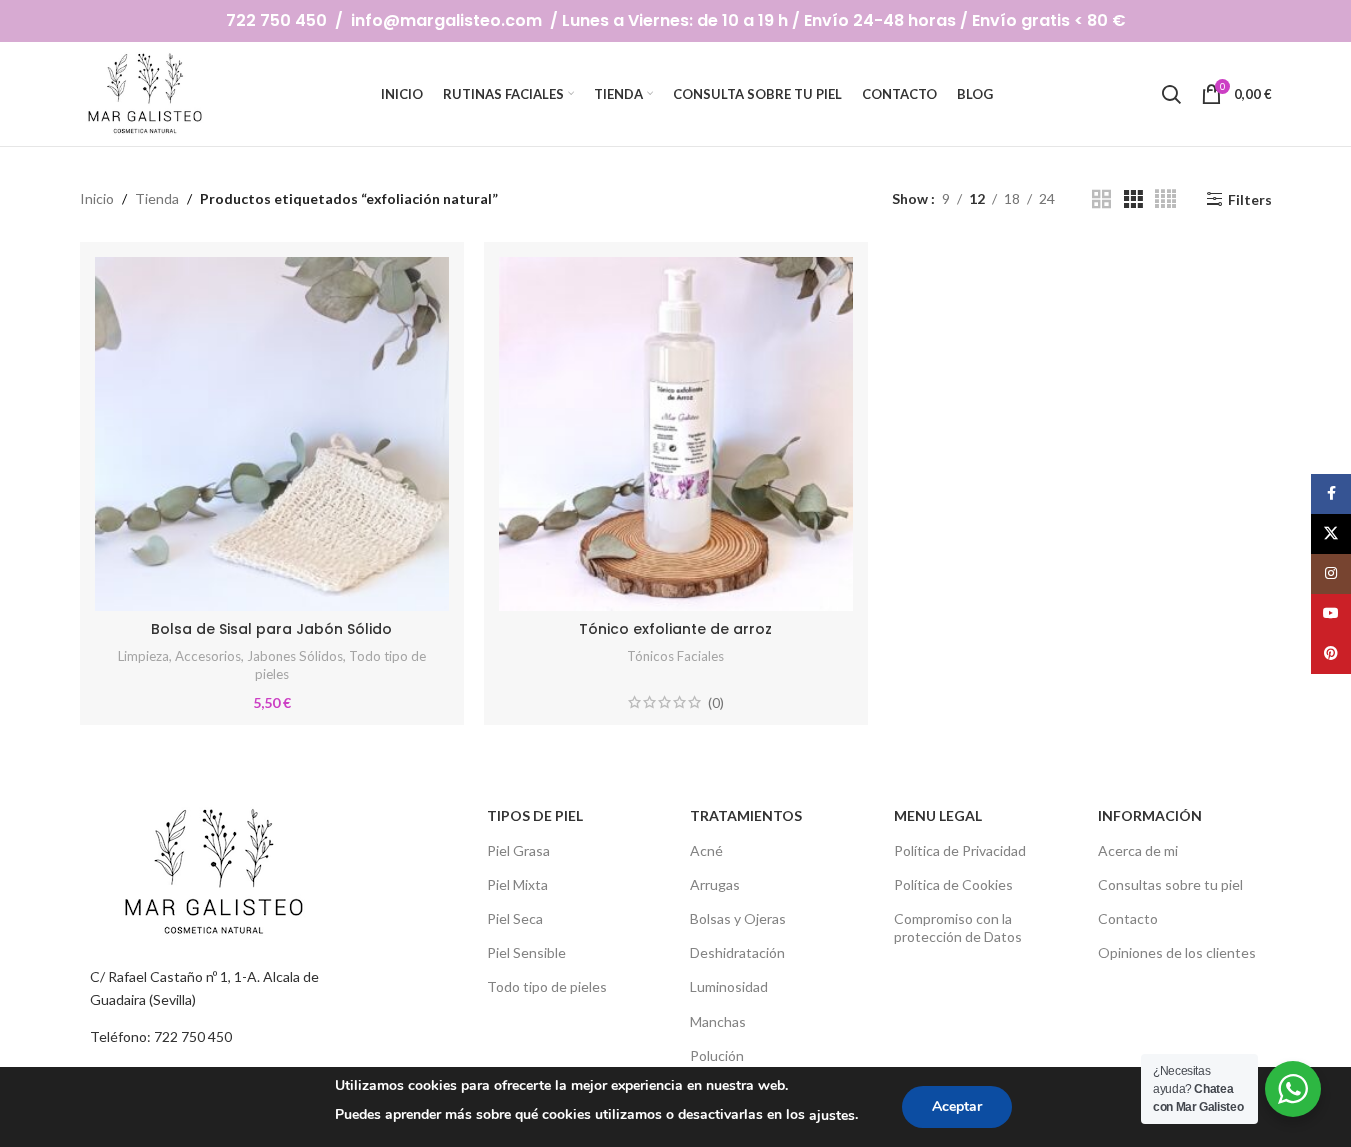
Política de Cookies (953, 884)
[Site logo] (147, 92)
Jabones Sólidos (295, 656)
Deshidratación (737, 952)
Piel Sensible (526, 952)
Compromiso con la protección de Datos (958, 927)
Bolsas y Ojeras (738, 918)
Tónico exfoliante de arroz (675, 629)
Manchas (718, 1021)
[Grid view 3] (1133, 199)
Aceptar (957, 1106)
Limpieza (143, 656)
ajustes (832, 1115)
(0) (716, 703)
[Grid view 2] (1101, 199)
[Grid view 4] (1165, 199)
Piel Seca (515, 918)
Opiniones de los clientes (1177, 952)
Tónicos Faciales (675, 656)
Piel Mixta (517, 884)
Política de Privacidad (960, 850)
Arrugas (715, 884)
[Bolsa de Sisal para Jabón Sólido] (272, 434)
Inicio (97, 198)
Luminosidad (729, 986)
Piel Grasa (518, 850)
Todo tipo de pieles (547, 986)
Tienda (157, 198)
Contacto (1128, 918)
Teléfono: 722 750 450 (161, 1036)
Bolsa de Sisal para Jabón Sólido (271, 629)
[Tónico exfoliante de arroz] (676, 434)
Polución (717, 1055)
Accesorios (208, 656)
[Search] (1171, 94)
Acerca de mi (1138, 850)
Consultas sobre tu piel (1170, 884)
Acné (706, 850)
